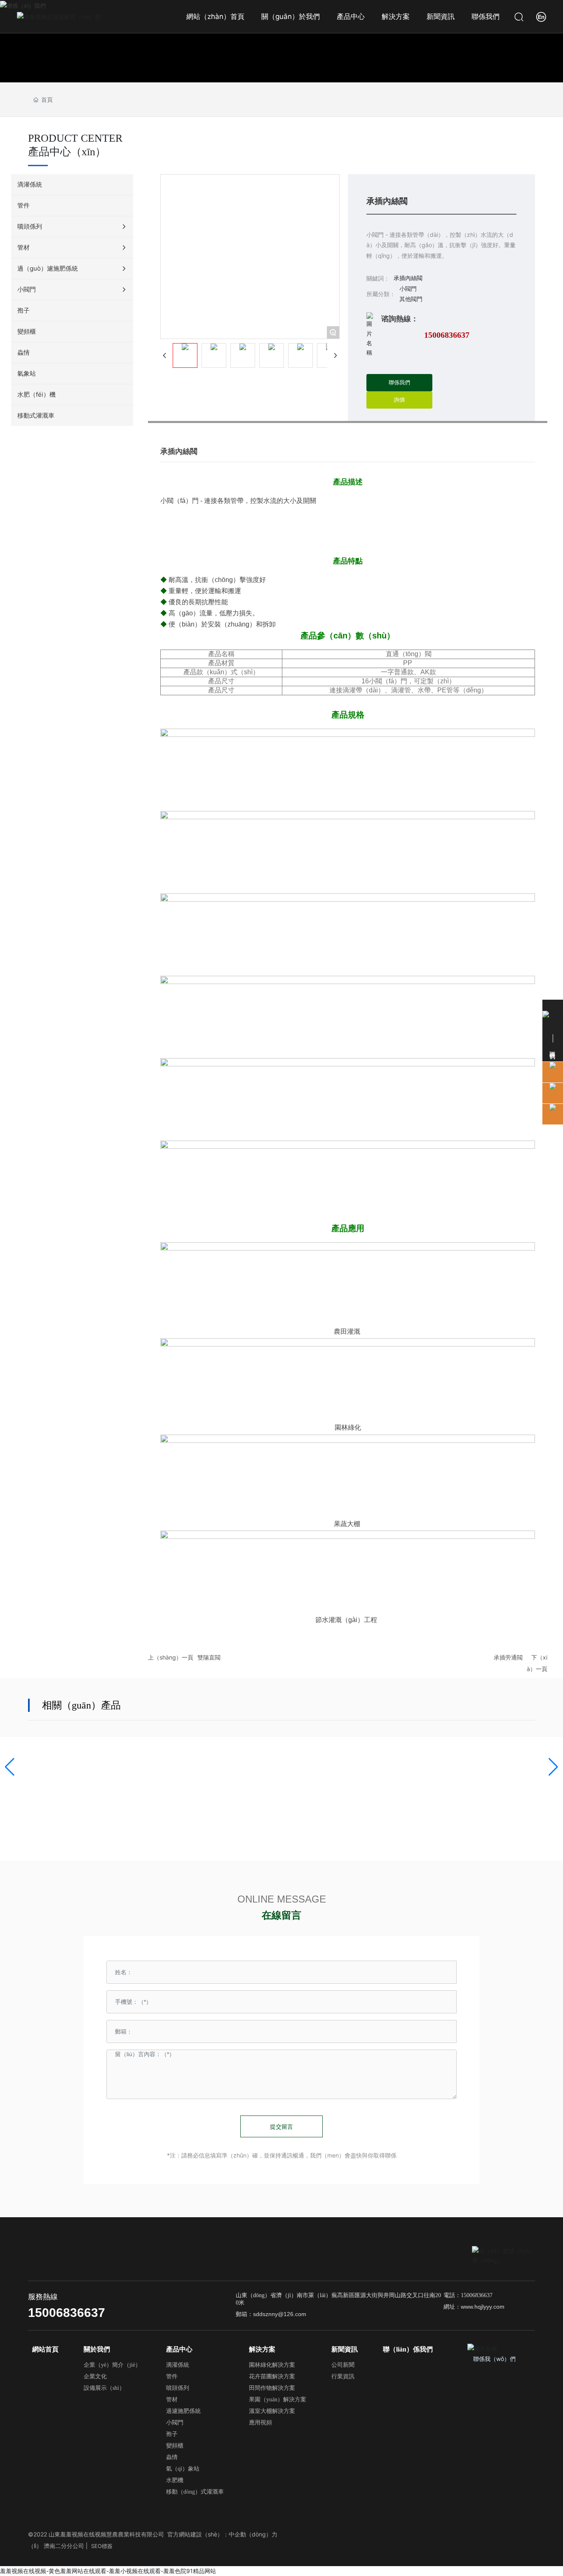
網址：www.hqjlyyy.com (474, 2307)
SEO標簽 (102, 2546)
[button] (10, 1767)
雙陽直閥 (209, 1657)
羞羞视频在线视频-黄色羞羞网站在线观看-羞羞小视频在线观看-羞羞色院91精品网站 (108, 2571)
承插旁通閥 (508, 1657)
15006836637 (447, 335)
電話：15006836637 (468, 2295)
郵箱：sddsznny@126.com (271, 2314)
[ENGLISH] (541, 16)
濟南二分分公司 (64, 2546)
